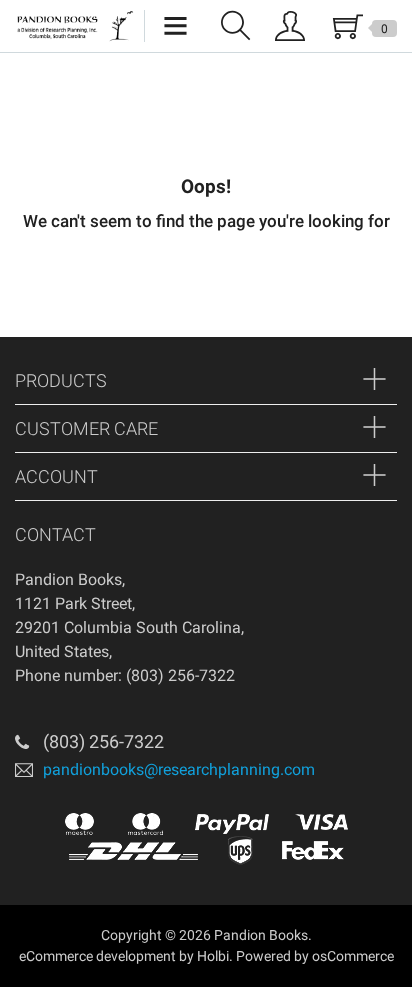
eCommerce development (97, 956)
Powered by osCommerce (315, 956)
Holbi (213, 956)
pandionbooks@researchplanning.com (179, 768)
